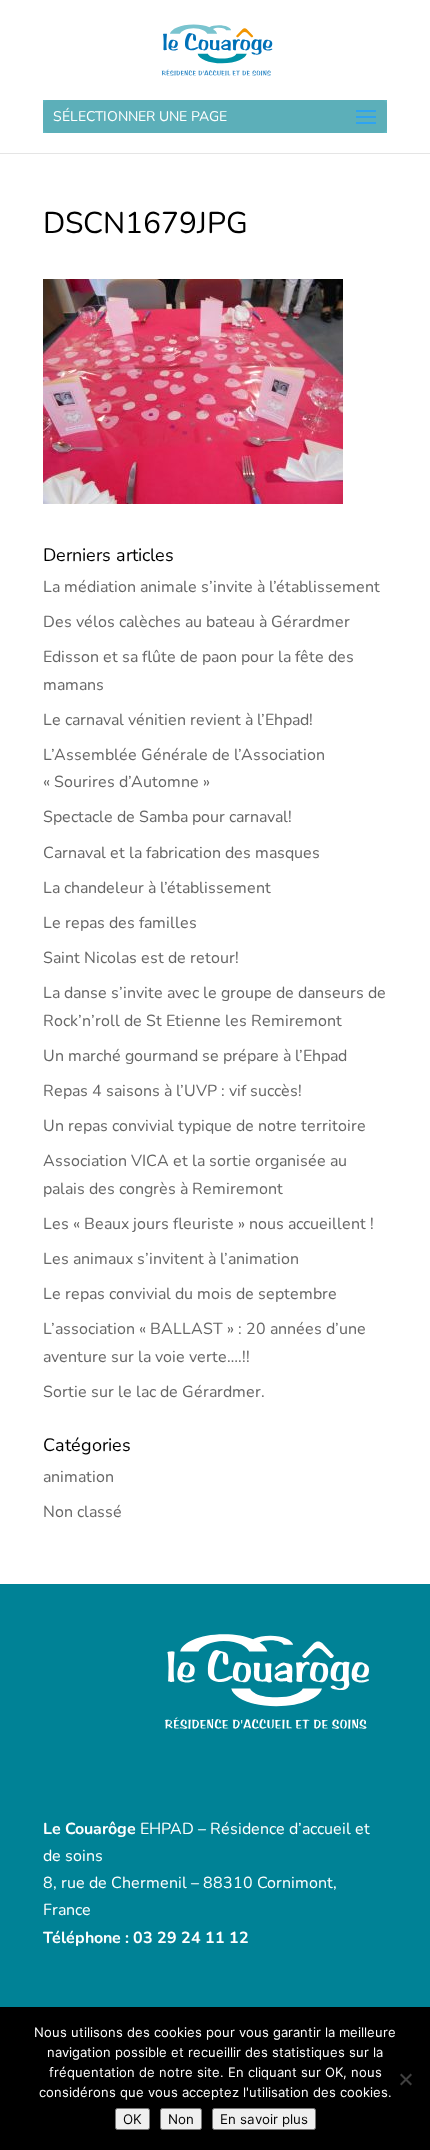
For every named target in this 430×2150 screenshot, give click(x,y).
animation (78, 1477)
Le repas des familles (120, 923)
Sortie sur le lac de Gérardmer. (154, 1392)
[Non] (405, 2079)
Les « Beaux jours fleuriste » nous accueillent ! (208, 1224)
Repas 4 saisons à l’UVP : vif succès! (172, 1091)
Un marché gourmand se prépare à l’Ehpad (195, 1056)
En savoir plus (264, 2119)
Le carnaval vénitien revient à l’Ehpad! (178, 720)
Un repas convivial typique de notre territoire (204, 1126)
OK (132, 2119)
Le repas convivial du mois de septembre (190, 1294)
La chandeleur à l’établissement (157, 888)
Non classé (82, 1512)
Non (181, 2119)
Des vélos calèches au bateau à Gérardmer (196, 622)
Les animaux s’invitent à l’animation (171, 1259)
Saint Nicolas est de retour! (141, 958)
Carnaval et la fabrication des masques (181, 853)
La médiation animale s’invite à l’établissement (211, 587)
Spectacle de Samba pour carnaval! (167, 817)
